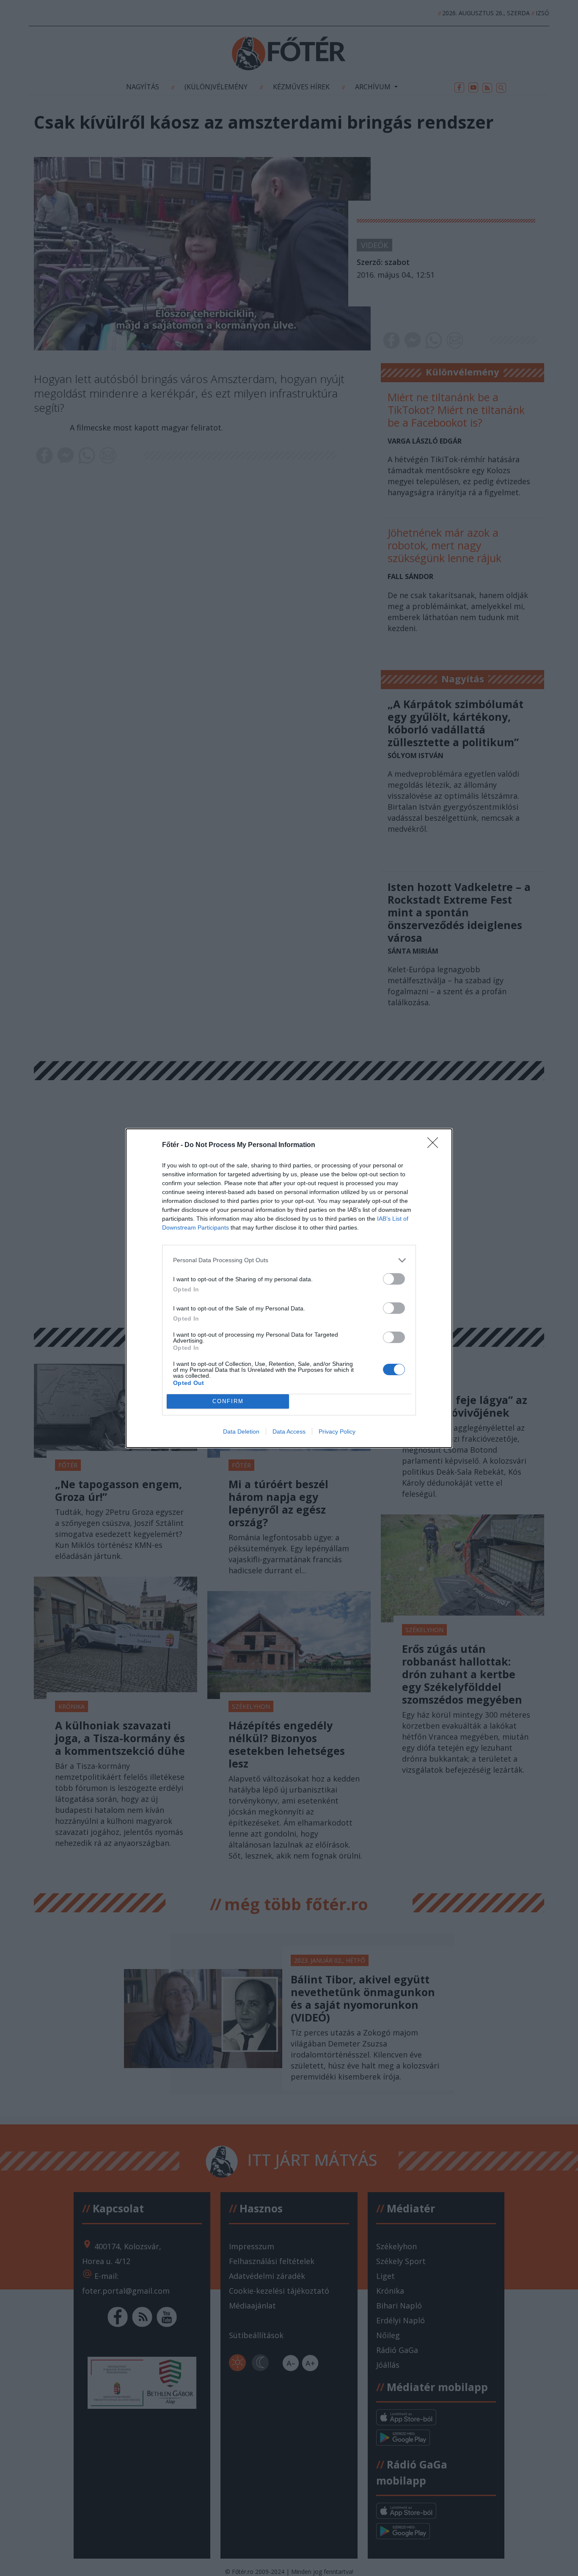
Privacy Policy (337, 1431)
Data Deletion (241, 1431)
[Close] (435, 1145)
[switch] (394, 1279)
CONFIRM (228, 1401)
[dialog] (289, 1288)
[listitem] (289, 1260)
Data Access (289, 1431)
